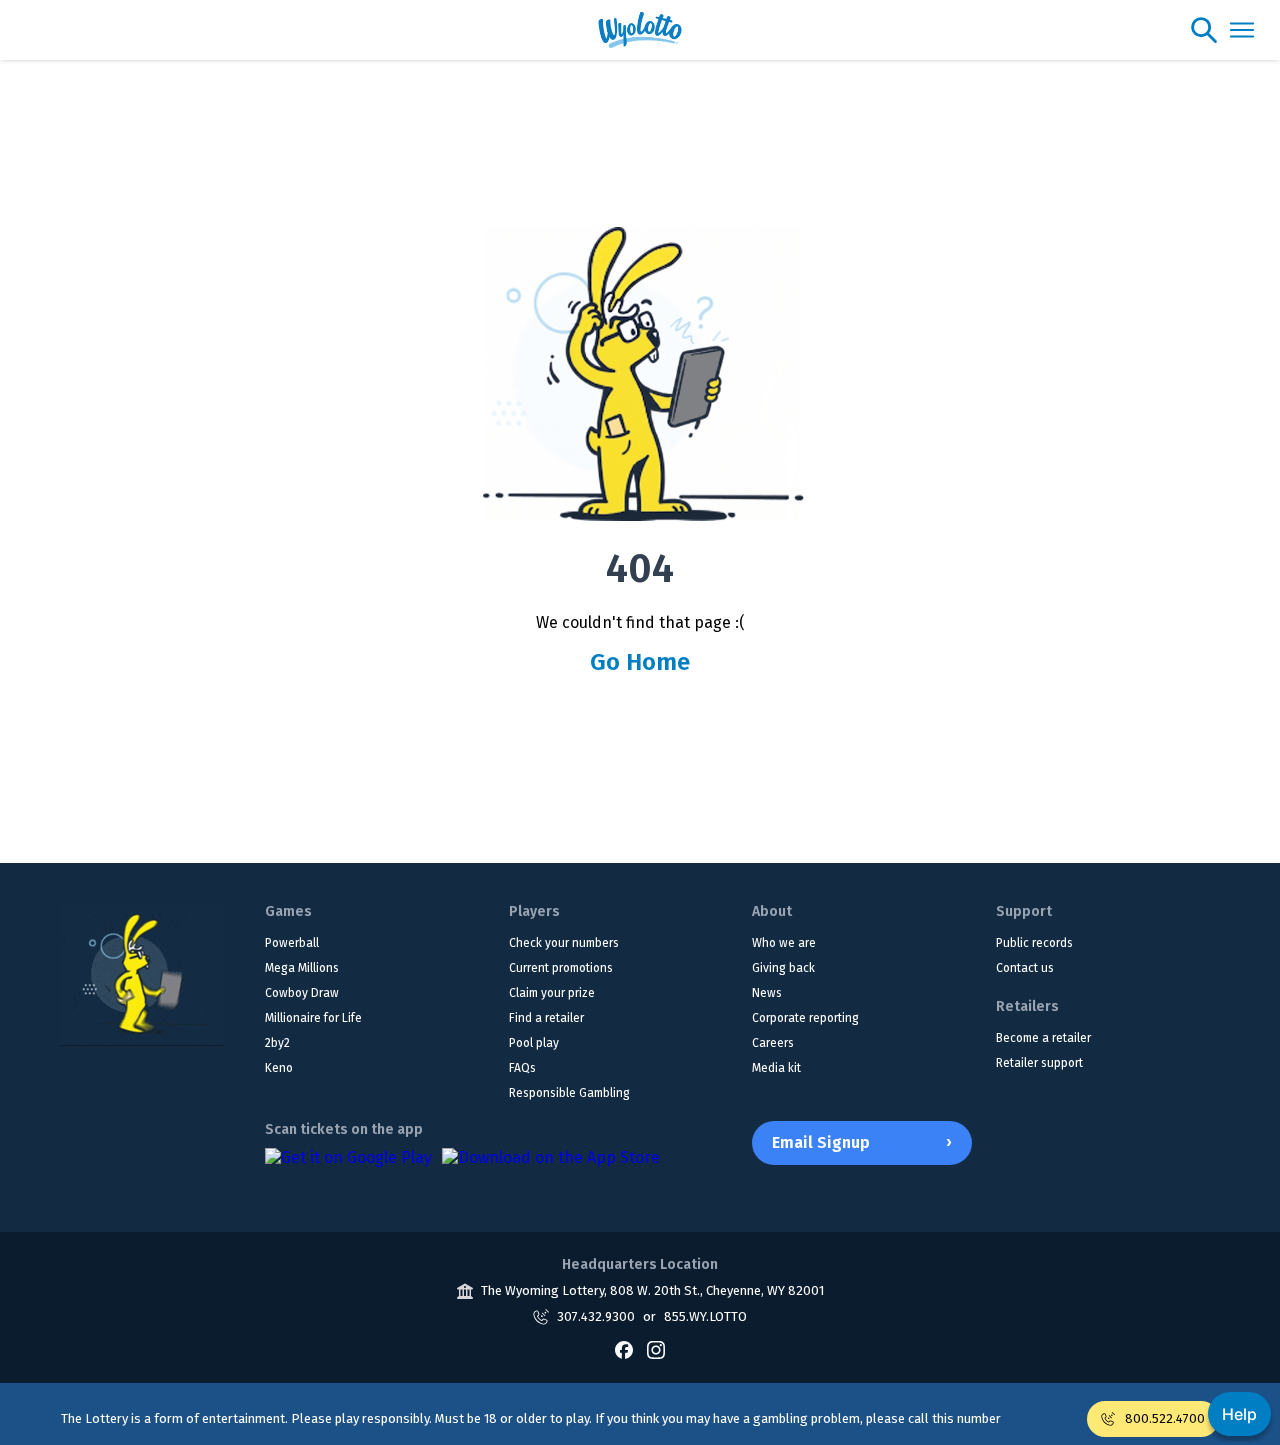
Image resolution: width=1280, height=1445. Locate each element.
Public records (1034, 943)
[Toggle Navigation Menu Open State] (1242, 30)
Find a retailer (546, 1018)
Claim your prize (552, 993)
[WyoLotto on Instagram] (656, 1350)
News (767, 993)
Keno (279, 1068)
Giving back (783, 968)
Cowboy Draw (302, 993)
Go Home (640, 662)
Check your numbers (564, 943)
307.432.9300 (596, 1316)
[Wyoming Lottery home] (640, 30)
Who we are (784, 943)
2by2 (277, 1043)
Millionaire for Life (313, 1018)
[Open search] (1204, 30)
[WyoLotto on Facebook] (624, 1350)
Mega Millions (302, 968)
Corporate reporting (805, 1018)
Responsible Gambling (569, 1093)
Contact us (1025, 968)
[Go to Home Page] (143, 974)
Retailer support (1039, 1063)
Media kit (776, 1068)
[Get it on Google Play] (348, 1168)
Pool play (534, 1043)
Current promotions (561, 968)
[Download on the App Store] (551, 1168)
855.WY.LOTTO (705, 1316)
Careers (773, 1043)
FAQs (522, 1068)
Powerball (292, 943)
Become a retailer (1043, 1038)
